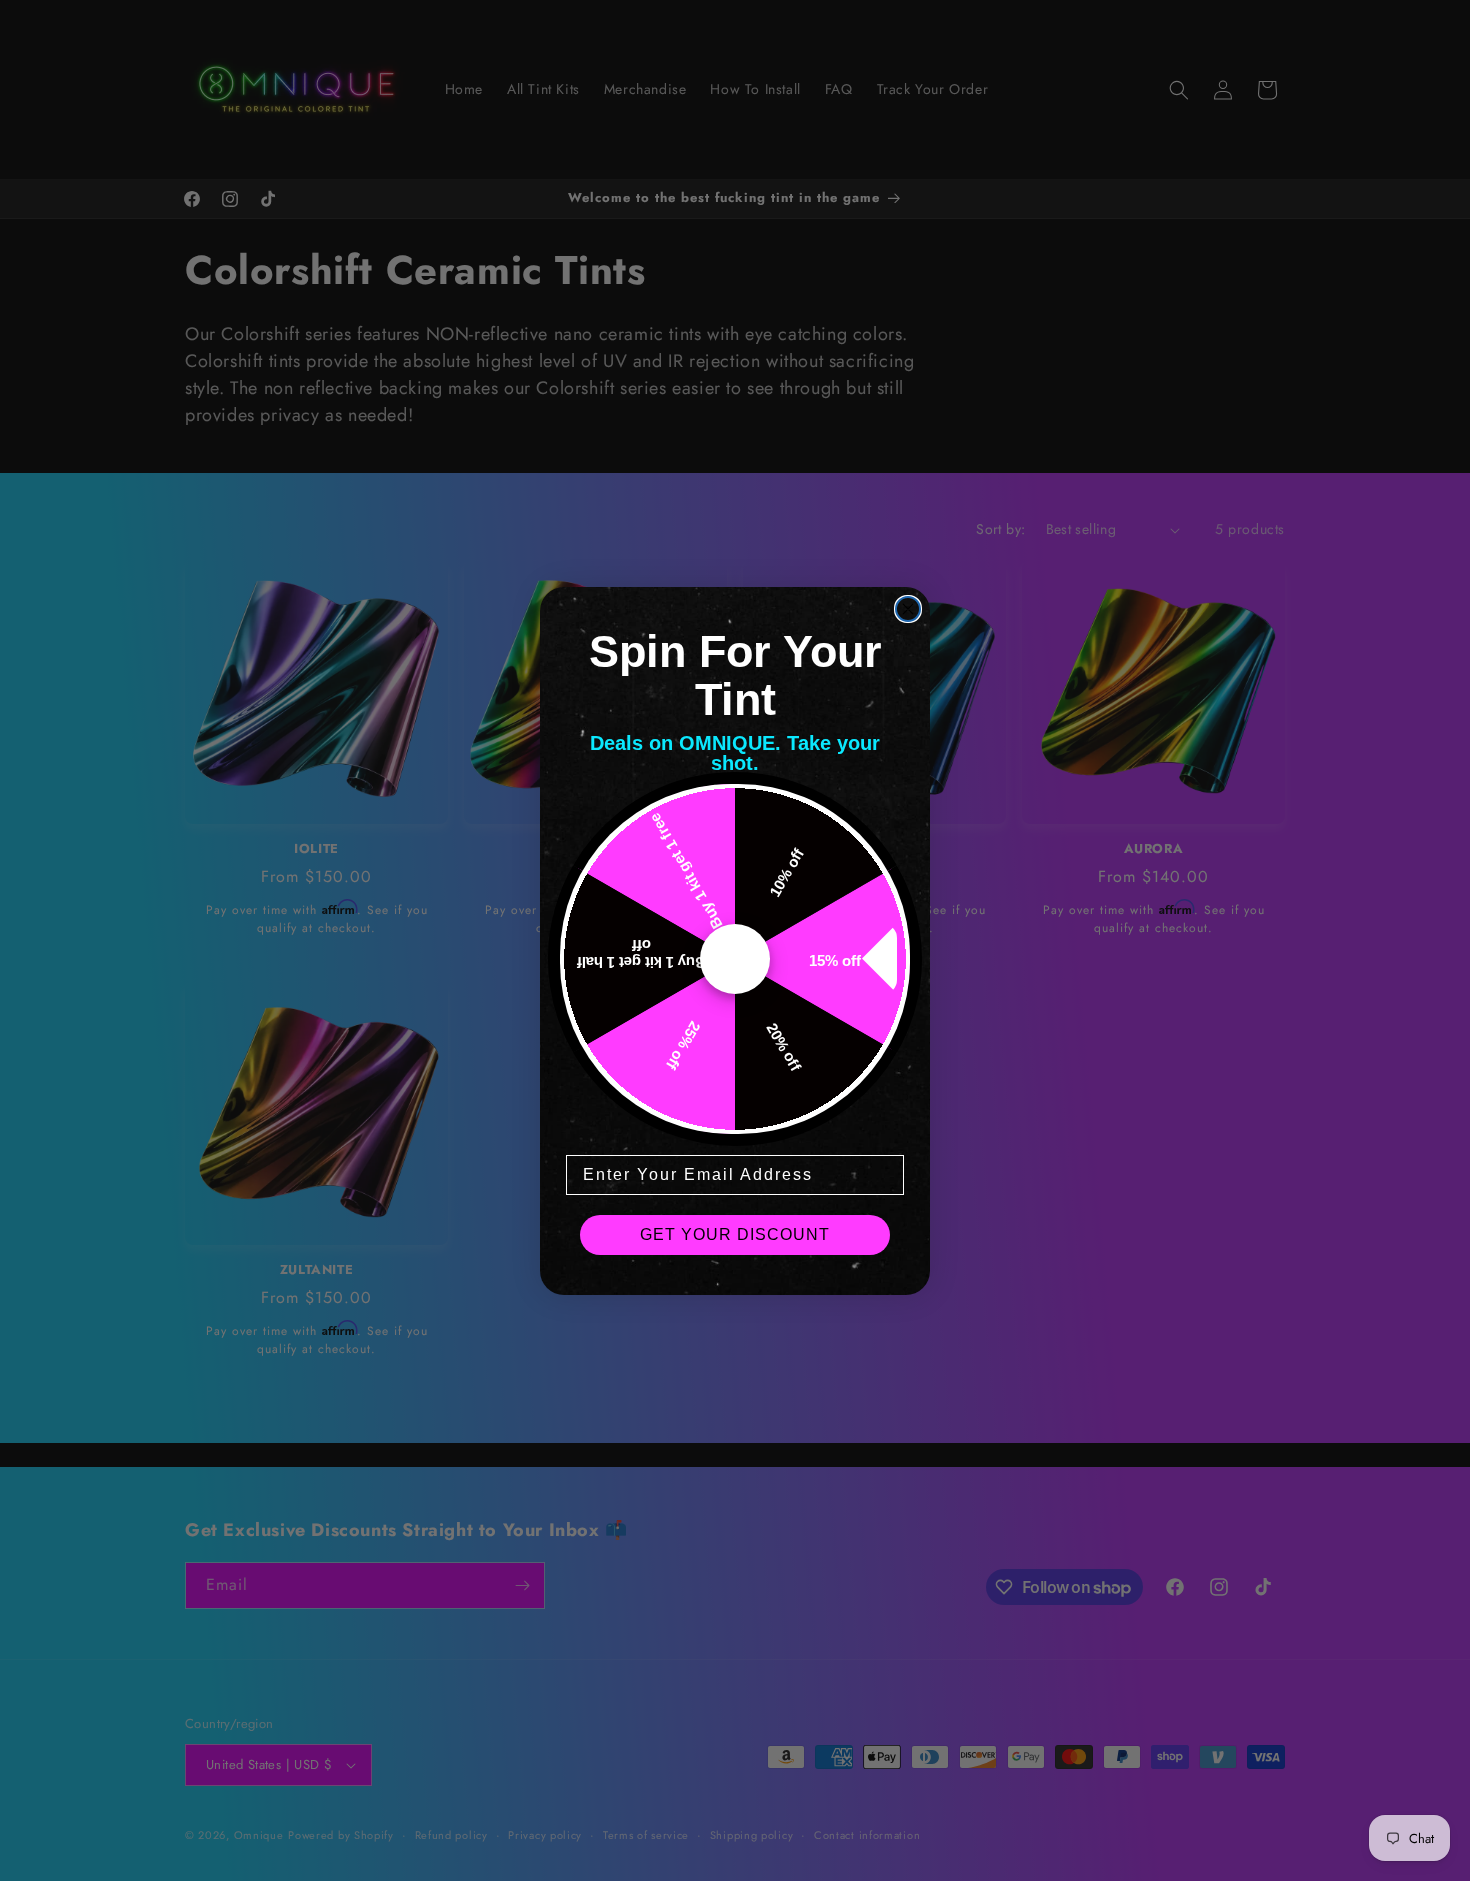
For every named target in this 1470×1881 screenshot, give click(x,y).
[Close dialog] (908, 609)
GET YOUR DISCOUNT (735, 1234)
